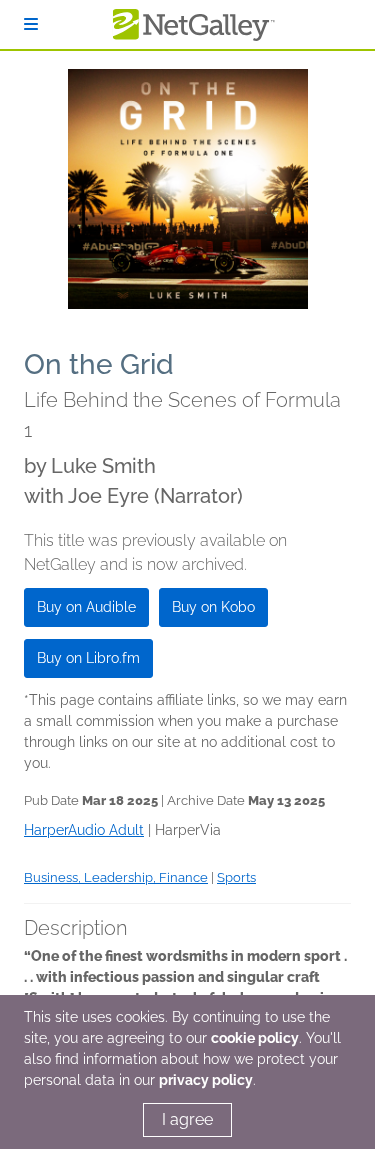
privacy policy (206, 1080)
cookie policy (255, 1038)
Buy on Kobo (213, 607)
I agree (187, 1119)
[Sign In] (31, 24)
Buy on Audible (86, 607)
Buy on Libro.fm (88, 658)
